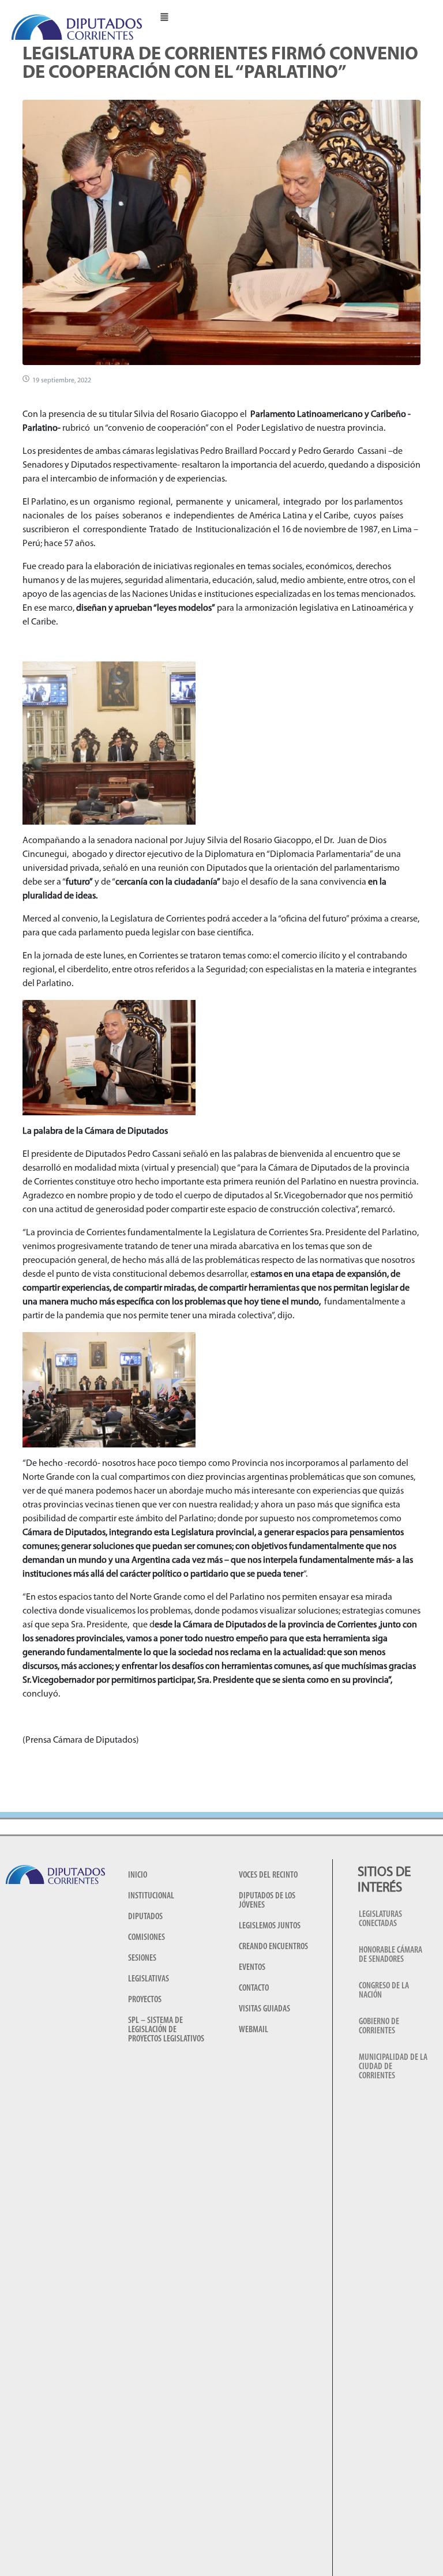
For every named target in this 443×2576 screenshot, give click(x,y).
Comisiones (147, 1938)
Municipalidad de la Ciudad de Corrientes (393, 2067)
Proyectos (145, 2000)
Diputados (145, 1917)
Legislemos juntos (270, 1926)
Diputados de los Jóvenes (267, 1901)
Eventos (252, 1968)
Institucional (151, 1896)
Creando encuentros (273, 1947)
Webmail (254, 2030)
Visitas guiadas (264, 2009)
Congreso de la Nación (384, 1991)
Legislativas (149, 1979)
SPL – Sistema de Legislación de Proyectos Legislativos (166, 2030)
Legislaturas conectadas (380, 1919)
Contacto (254, 1988)
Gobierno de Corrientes (379, 2026)
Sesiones (142, 1958)
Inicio (138, 1875)
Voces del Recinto (268, 1875)
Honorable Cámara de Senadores (391, 1955)
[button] (164, 16)
